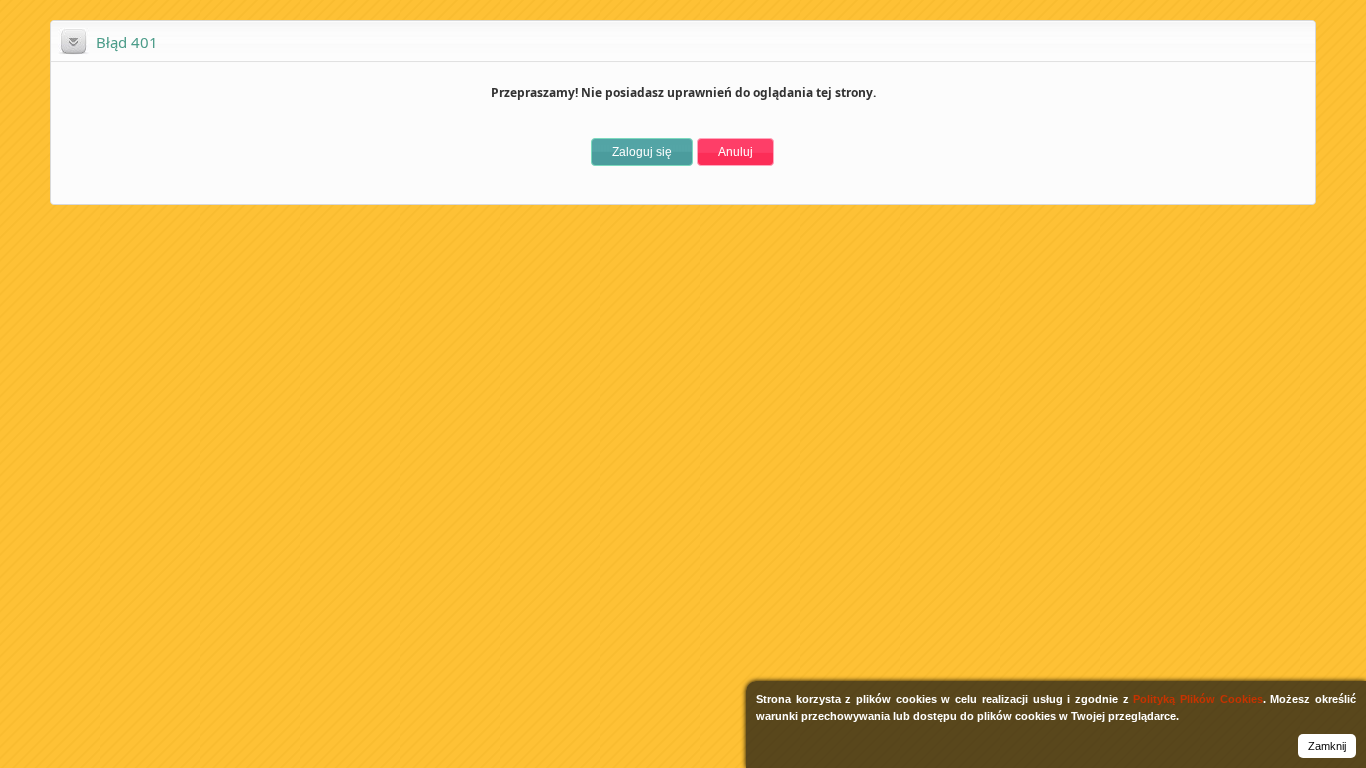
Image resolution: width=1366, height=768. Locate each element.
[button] (642, 152)
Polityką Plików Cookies (1197, 699)
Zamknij (1327, 746)
